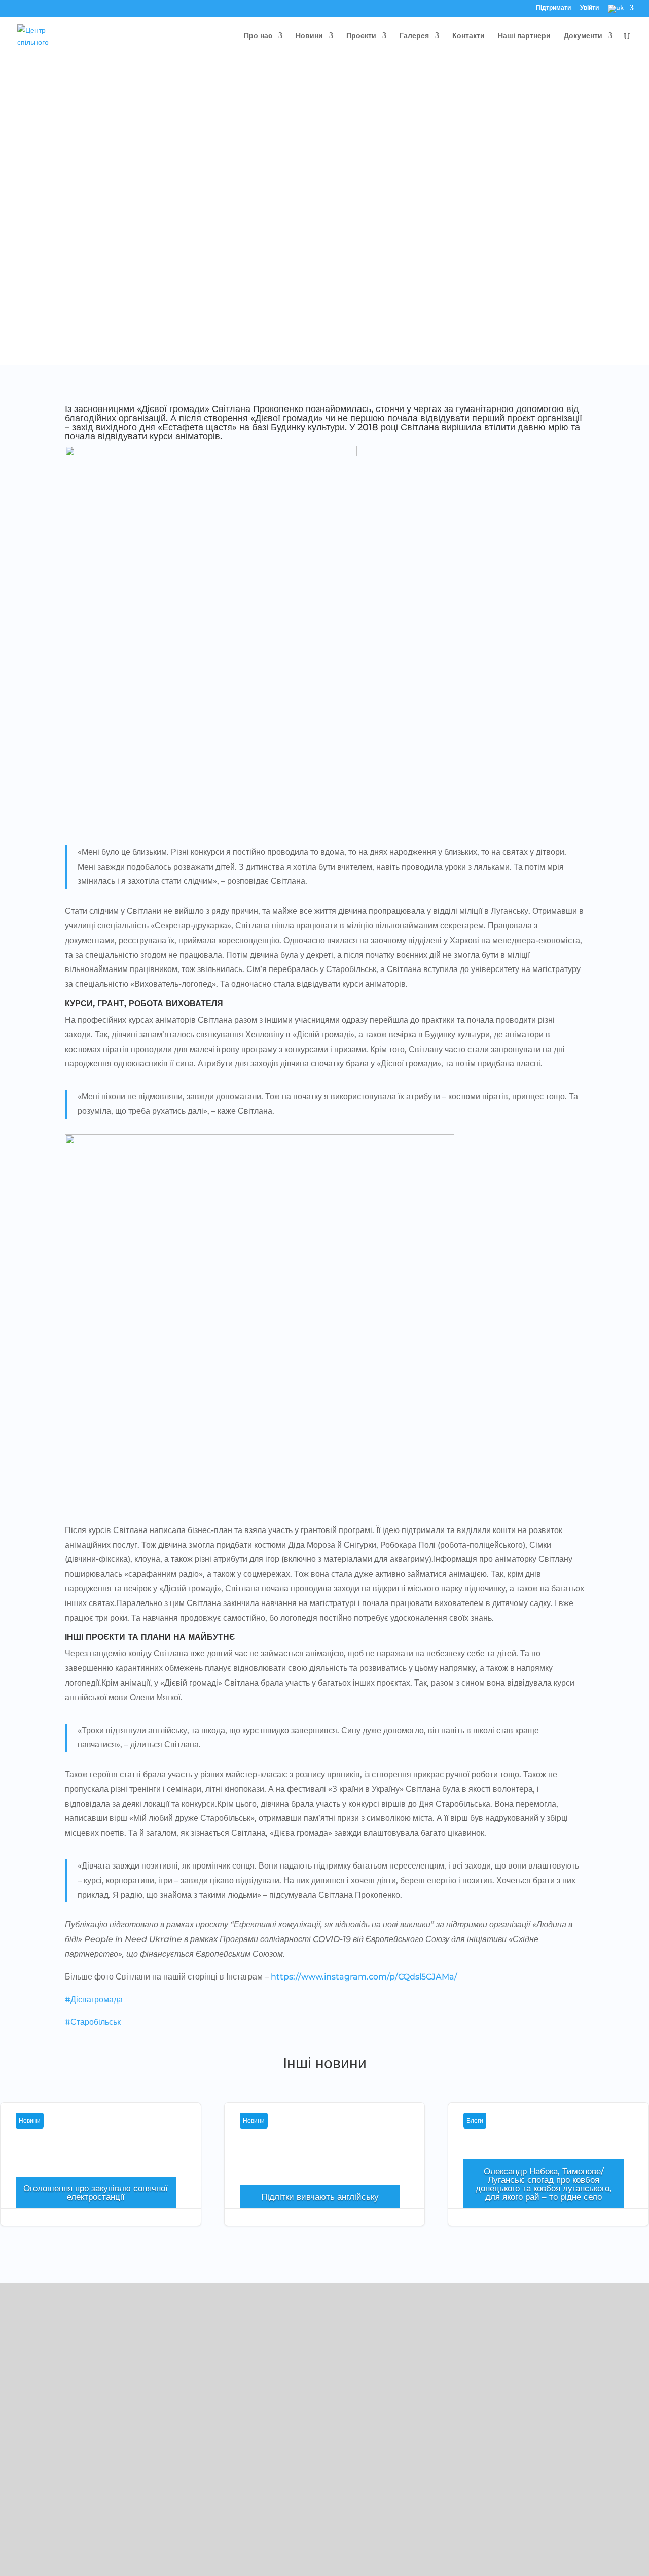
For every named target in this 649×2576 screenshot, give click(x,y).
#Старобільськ (93, 2022)
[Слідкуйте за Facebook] (18, 2458)
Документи (583, 36)
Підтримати (553, 8)
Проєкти (361, 36)
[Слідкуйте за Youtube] (59, 2458)
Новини (309, 36)
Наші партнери (524, 36)
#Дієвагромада (94, 2000)
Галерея (414, 36)
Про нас (258, 36)
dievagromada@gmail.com (67, 2415)
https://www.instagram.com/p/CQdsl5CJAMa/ (364, 1977)
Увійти (589, 8)
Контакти (468, 36)
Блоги (475, 2121)
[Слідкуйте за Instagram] (39, 2458)
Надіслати (597, 2538)
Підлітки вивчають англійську (325, 2176)
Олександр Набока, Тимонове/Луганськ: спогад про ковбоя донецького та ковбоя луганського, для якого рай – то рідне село (544, 2184)
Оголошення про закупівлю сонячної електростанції (101, 2176)
